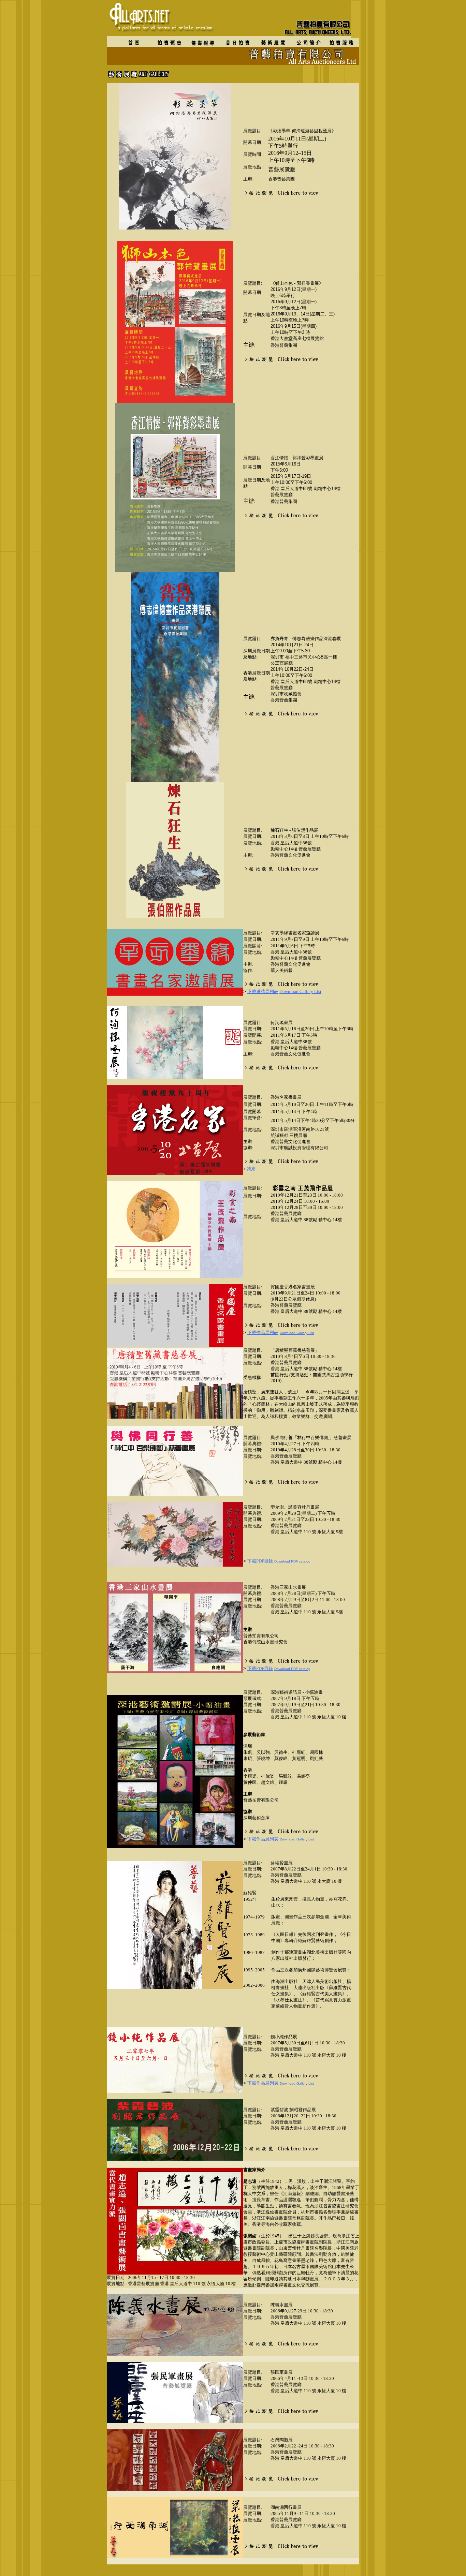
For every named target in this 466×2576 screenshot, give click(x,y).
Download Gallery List (300, 991)
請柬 (251, 1169)
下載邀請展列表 (263, 991)
